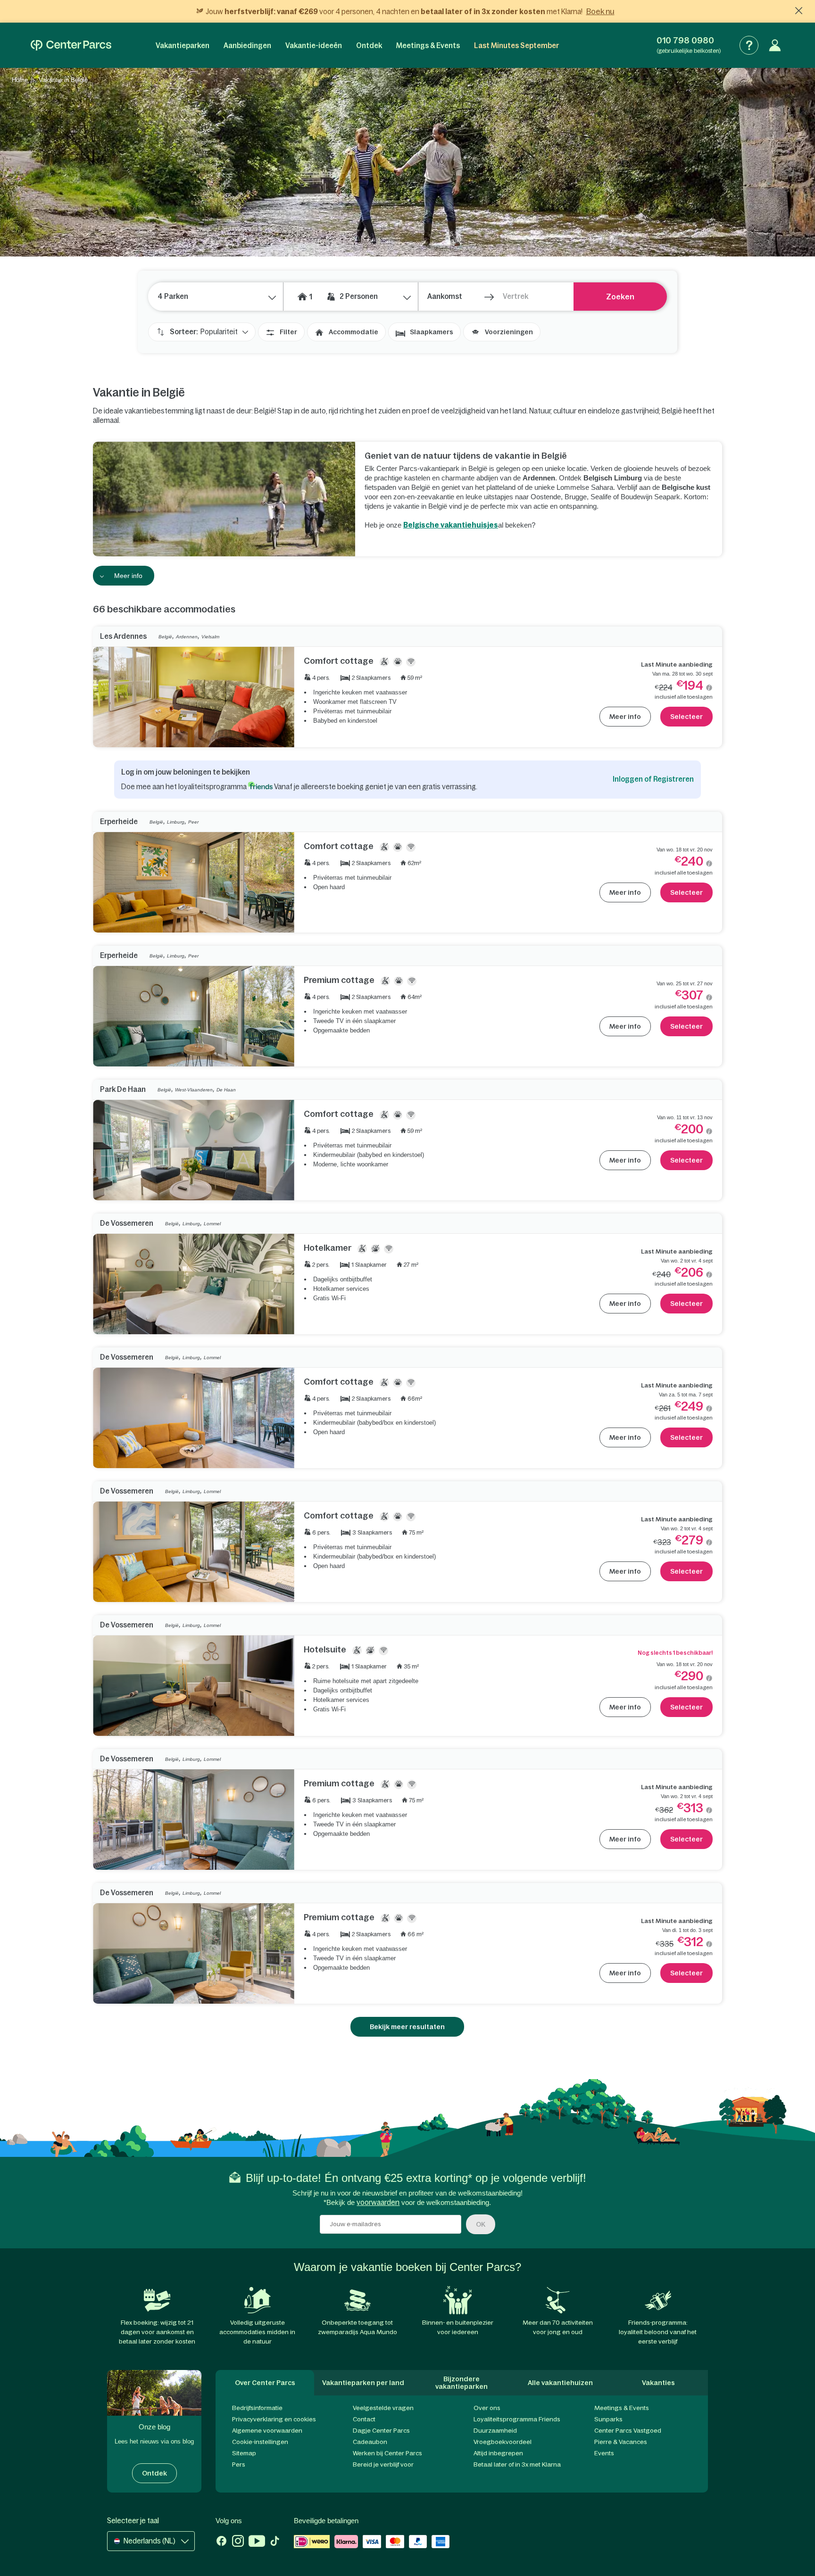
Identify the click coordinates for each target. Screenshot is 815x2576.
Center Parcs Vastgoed (628, 2431)
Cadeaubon (370, 2442)
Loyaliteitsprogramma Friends (517, 2419)
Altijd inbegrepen (498, 2453)
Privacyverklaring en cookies (274, 2419)
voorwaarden (378, 2202)
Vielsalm (210, 637)
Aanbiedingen (247, 45)
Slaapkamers (432, 332)
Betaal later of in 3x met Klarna (517, 2465)
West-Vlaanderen (194, 1090)
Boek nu (600, 11)
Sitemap (244, 2453)
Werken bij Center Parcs (387, 2453)
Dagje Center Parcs (381, 2431)
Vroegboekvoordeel (503, 2442)
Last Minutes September (516, 45)
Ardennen (187, 637)
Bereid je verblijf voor (383, 2465)
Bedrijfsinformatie (257, 2408)
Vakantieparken (183, 45)
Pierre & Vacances (621, 2442)
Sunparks (608, 2419)
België (165, 637)
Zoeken (620, 297)
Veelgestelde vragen (383, 2408)
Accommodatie (353, 332)
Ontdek (369, 45)
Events (604, 2453)
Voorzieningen (509, 332)
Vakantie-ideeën (314, 45)
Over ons (487, 2408)
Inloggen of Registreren (653, 779)
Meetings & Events (428, 45)
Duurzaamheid (495, 2431)
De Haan (226, 1090)
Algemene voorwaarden (267, 2431)
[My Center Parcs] (775, 45)
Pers (239, 2465)
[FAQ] (749, 45)
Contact (364, 2419)
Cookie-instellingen (260, 2442)
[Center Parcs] (71, 45)
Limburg (176, 822)
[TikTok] (275, 2542)
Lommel (212, 1224)
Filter (288, 332)
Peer (193, 822)
